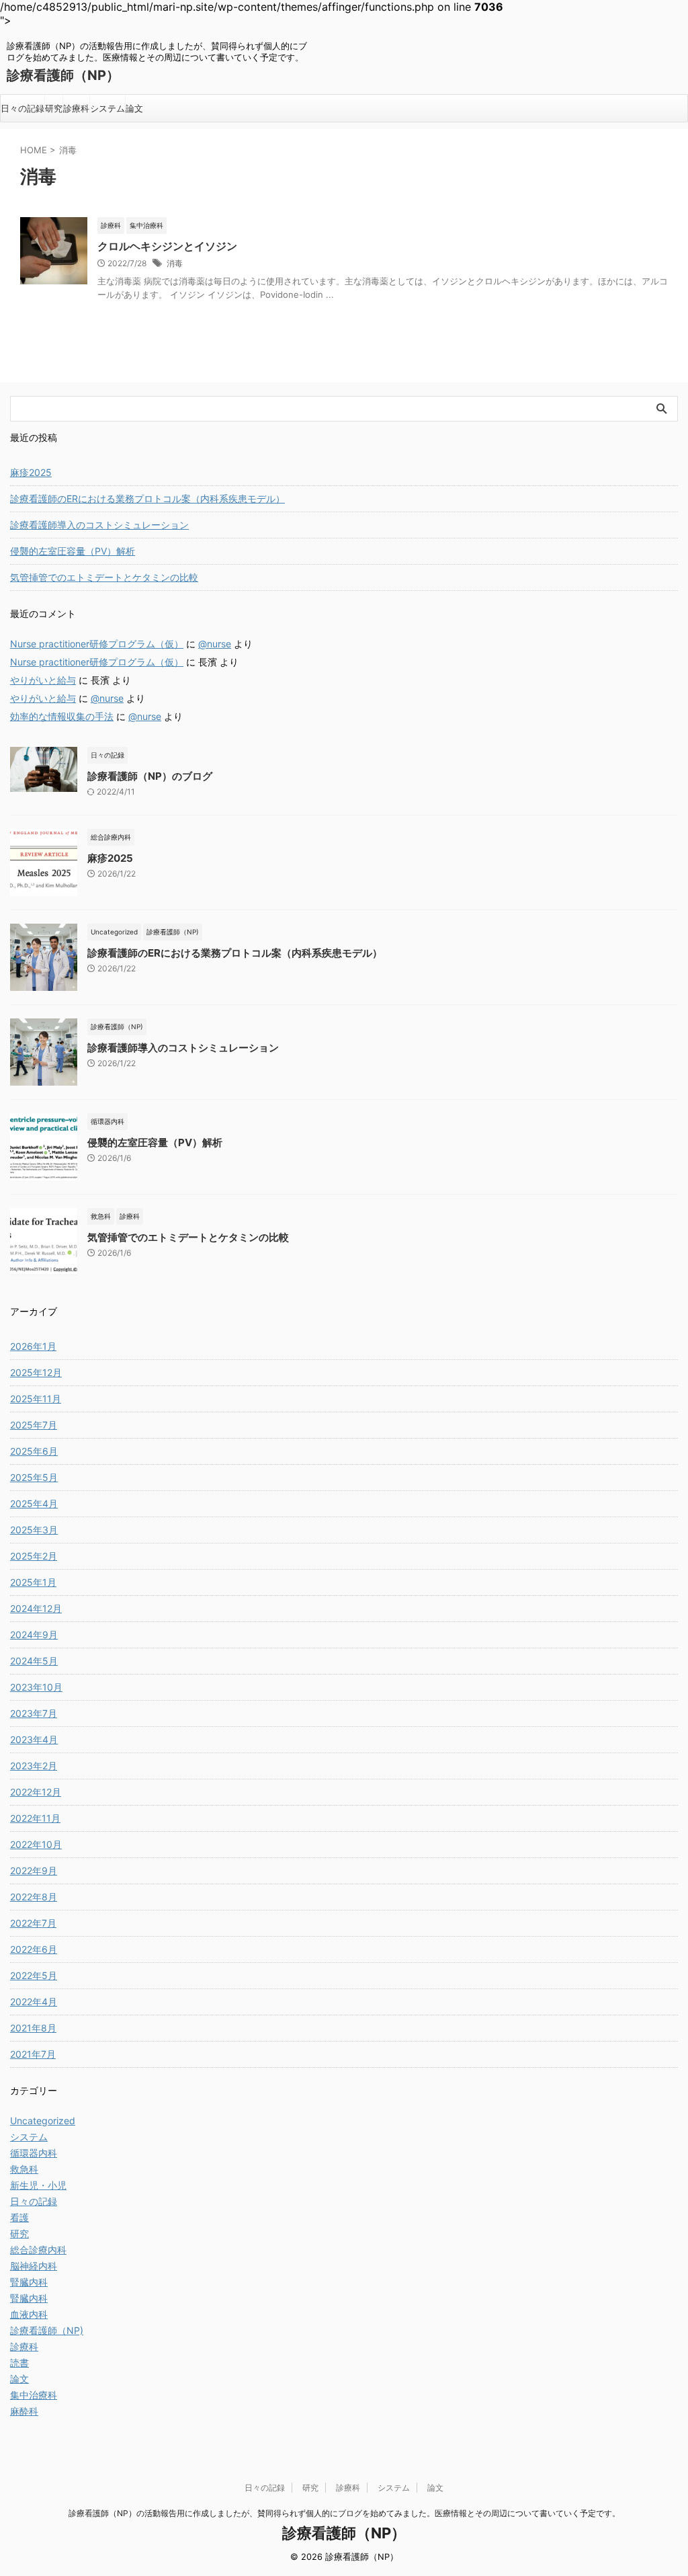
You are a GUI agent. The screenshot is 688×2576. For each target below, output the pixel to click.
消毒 (175, 263)
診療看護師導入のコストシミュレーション (99, 525)
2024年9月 (34, 1635)
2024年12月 (36, 1608)
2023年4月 (34, 1739)
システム (107, 108)
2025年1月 (33, 1582)
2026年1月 (33, 1346)
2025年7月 (34, 1425)
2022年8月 (34, 1897)
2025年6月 (34, 1451)
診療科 (76, 108)
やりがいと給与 (43, 680)
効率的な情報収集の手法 (62, 716)
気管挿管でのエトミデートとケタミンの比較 (104, 577)
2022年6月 (34, 1949)
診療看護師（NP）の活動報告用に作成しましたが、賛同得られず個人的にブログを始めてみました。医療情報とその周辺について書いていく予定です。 (344, 2513)
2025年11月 (36, 1399)
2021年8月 (33, 2028)
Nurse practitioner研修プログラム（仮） (97, 644)
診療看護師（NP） (63, 75)
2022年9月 (34, 1870)
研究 (54, 108)
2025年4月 (34, 1503)
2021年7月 (33, 2054)
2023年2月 (34, 1766)
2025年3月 (34, 1530)
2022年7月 (33, 1923)
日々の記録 (23, 108)
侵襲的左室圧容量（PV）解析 (73, 551)
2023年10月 (36, 1687)
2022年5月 (34, 1975)
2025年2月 (34, 1556)
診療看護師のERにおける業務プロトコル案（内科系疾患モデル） (147, 498)
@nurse (215, 644)
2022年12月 (36, 1792)
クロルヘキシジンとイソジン (167, 246)
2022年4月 (34, 2002)
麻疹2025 (31, 472)
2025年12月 (36, 1372)
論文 (134, 108)
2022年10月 (36, 1844)
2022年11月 (35, 1818)
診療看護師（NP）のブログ (150, 776)
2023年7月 (34, 1713)
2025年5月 (34, 1477)
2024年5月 (34, 1661)
